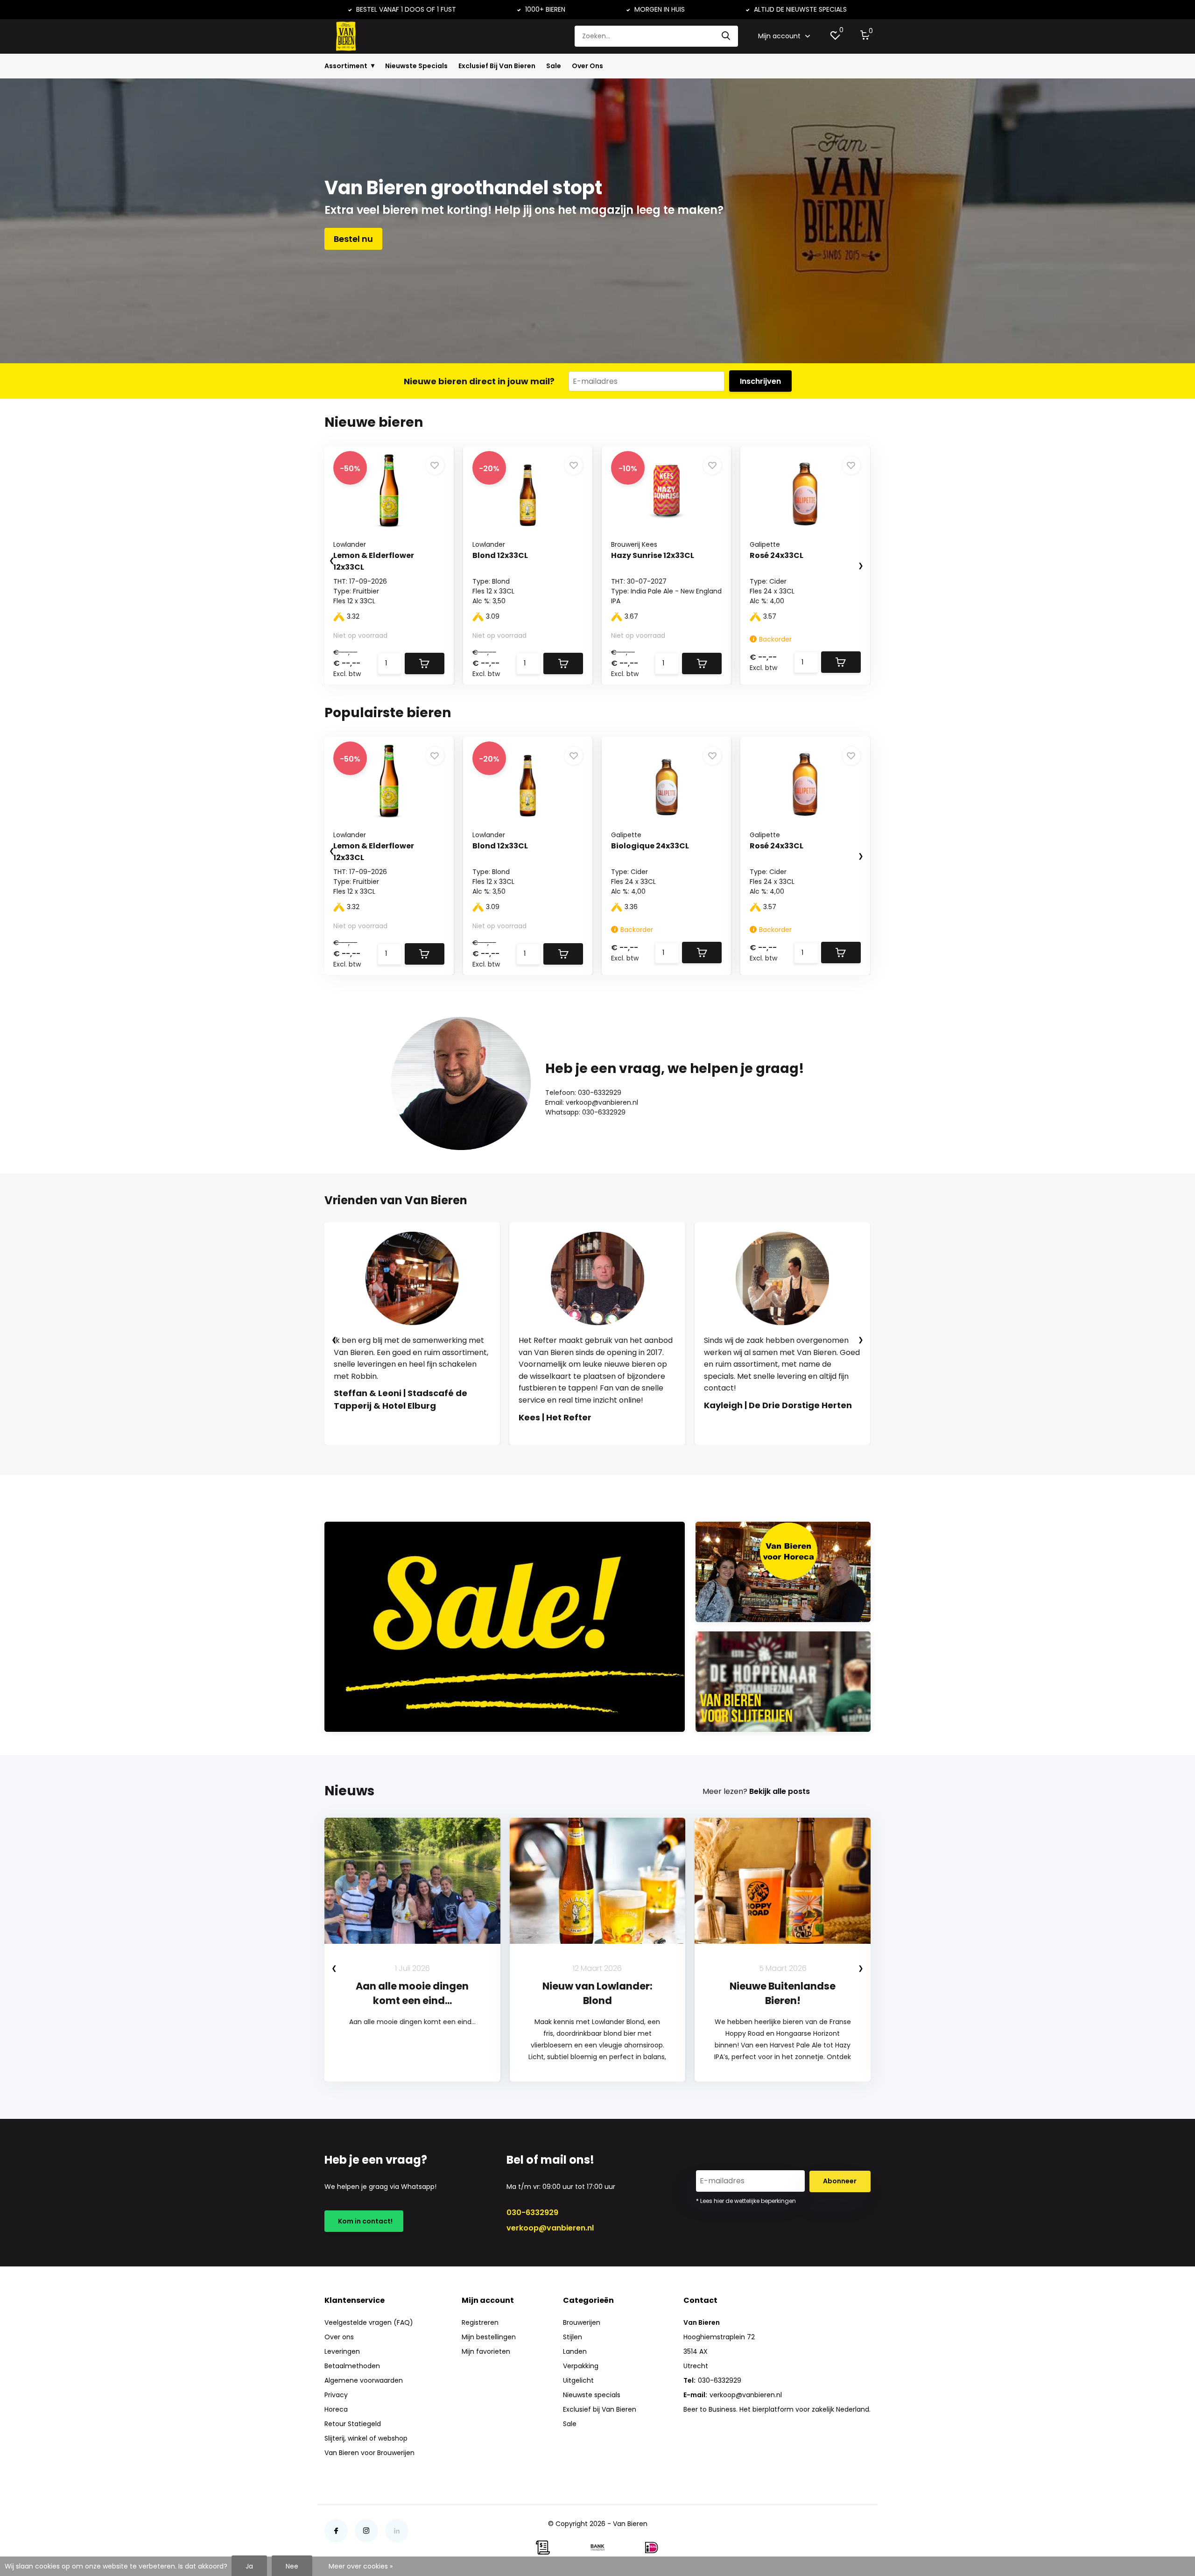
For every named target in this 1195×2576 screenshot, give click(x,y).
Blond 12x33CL (500, 555)
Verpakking (581, 2366)
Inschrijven (760, 381)
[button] (588, 1454)
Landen (575, 2351)
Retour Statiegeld (353, 2424)
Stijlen (573, 2337)
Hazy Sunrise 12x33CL (653, 555)
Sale (554, 66)
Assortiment (346, 66)
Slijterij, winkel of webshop (366, 2438)
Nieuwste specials (592, 2395)
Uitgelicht (578, 2380)
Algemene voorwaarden (364, 2380)
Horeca (336, 2409)
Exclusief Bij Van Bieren (497, 66)
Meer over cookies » (361, 2566)
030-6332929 (532, 2213)
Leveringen (342, 2351)
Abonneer (840, 2181)
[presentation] (323, 561)
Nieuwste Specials (416, 66)
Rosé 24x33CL (777, 555)
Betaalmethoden (352, 2366)
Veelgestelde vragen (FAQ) (369, 2322)
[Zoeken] (726, 36)
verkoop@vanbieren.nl (550, 2228)
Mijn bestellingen (489, 2337)
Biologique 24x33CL (650, 846)
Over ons (339, 2337)
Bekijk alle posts (780, 1791)
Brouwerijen (582, 2322)
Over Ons (587, 66)
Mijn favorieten (486, 2351)
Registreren (480, 2322)
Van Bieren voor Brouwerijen (369, 2453)
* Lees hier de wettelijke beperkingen (746, 2201)
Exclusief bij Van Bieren (600, 2409)
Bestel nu (353, 239)
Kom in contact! (364, 2221)
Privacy (336, 2395)
